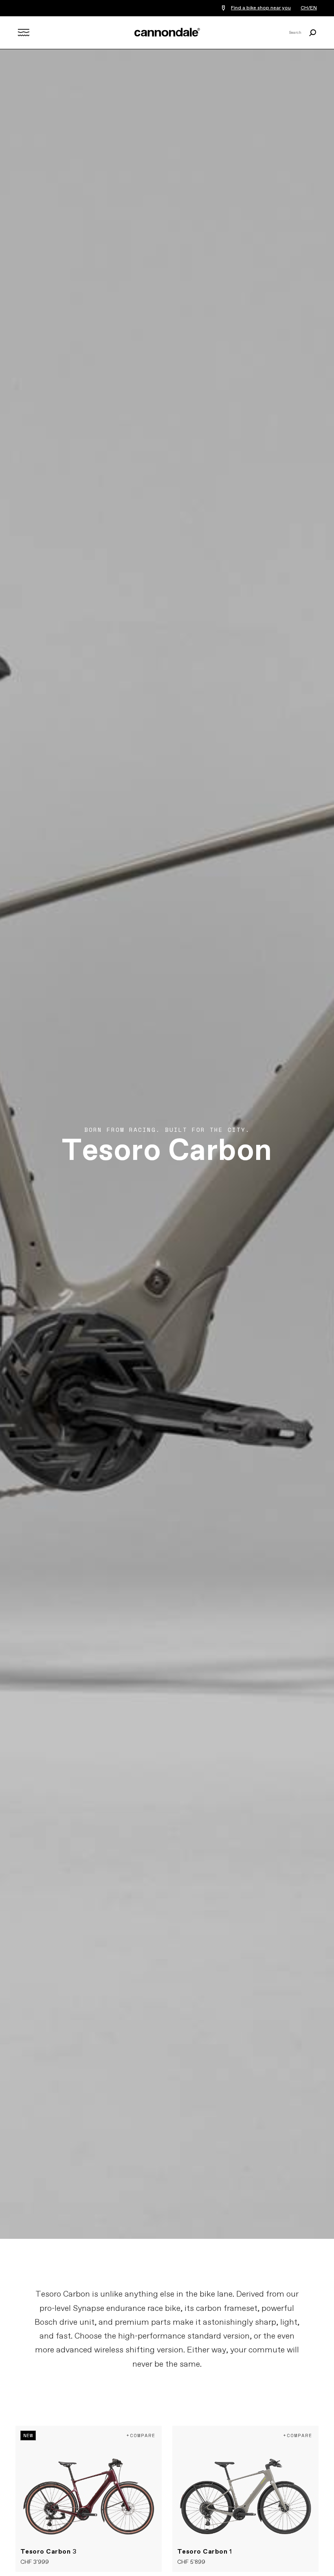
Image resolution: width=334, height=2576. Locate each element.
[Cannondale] (167, 32)
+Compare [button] (141, 2435)
